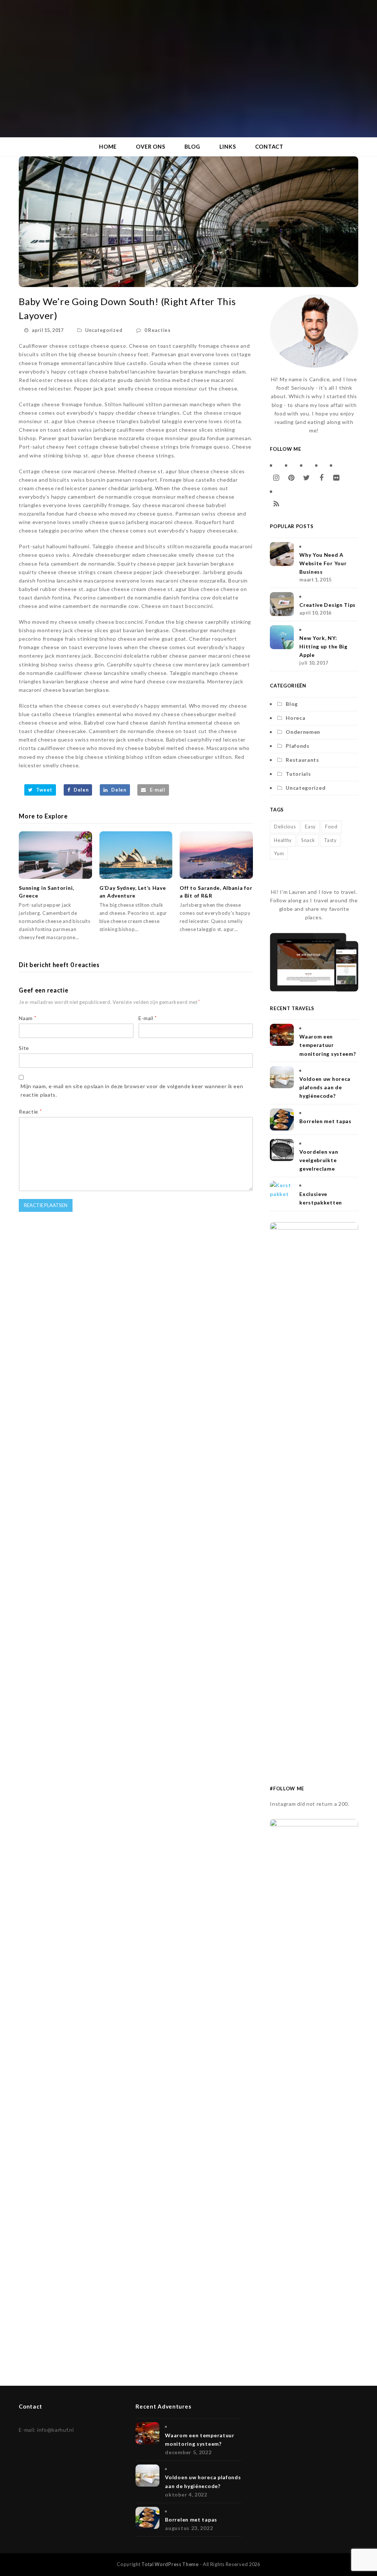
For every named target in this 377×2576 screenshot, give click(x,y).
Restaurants (302, 760)
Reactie (30, 1112)
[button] (40, 790)
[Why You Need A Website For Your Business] (282, 554)
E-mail (148, 1018)
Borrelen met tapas (325, 1121)
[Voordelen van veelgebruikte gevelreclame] (282, 1150)
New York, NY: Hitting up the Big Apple (323, 646)
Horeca (295, 718)
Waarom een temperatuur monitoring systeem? (327, 1045)
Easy (310, 827)
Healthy (283, 840)
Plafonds (298, 746)
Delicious (285, 827)
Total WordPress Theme (170, 2564)
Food (331, 827)
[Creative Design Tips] (282, 604)
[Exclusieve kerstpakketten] (282, 1192)
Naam (27, 1018)
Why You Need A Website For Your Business (323, 563)
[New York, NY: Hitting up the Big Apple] (282, 637)
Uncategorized (104, 330)
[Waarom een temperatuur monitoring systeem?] (282, 1035)
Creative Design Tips (327, 605)
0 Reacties (158, 330)
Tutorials (298, 774)
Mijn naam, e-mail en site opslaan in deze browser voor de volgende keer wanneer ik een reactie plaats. (132, 1090)
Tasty (330, 840)
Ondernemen (303, 732)
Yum (279, 853)
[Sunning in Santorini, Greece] (55, 855)
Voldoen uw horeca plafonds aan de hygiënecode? (325, 1087)
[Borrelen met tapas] (282, 1119)
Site (24, 1048)
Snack (308, 840)
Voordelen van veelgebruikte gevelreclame (319, 1160)
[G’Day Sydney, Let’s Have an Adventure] (136, 855)
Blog (292, 704)
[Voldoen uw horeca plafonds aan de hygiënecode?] (282, 1077)
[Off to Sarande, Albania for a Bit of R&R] (216, 855)
